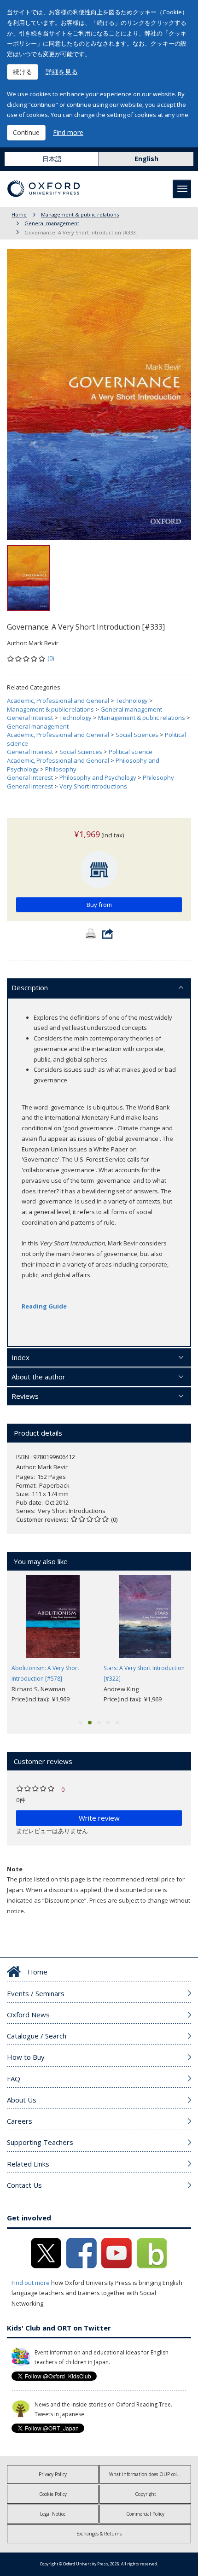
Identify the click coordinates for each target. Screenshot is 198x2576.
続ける (23, 72)
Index (20, 1357)
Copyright (146, 2494)
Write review (99, 1818)
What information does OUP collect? (148, 2474)
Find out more (31, 2283)
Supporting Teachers (40, 2142)
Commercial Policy (145, 2514)
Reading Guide (44, 1306)
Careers (20, 2121)
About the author (38, 1377)
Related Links (28, 2164)
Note (15, 1869)
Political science (131, 752)
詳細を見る (62, 72)
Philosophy (61, 769)
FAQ (14, 2079)
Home (19, 214)
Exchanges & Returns (99, 2534)
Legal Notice (53, 2514)
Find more (68, 132)
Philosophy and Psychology (98, 777)
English (146, 159)
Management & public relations (80, 214)
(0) (51, 658)
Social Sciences (137, 735)
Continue (26, 132)
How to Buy (26, 2057)
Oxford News (28, 2015)
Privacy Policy (53, 2474)
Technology (132, 701)
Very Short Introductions (93, 786)
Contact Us (24, 2185)
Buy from (99, 905)
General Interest (30, 718)
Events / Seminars (36, 1993)
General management (52, 223)
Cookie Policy (53, 2494)
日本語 (52, 159)
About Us (22, 2100)
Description (30, 987)
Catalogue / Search (37, 2036)
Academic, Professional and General (58, 701)
